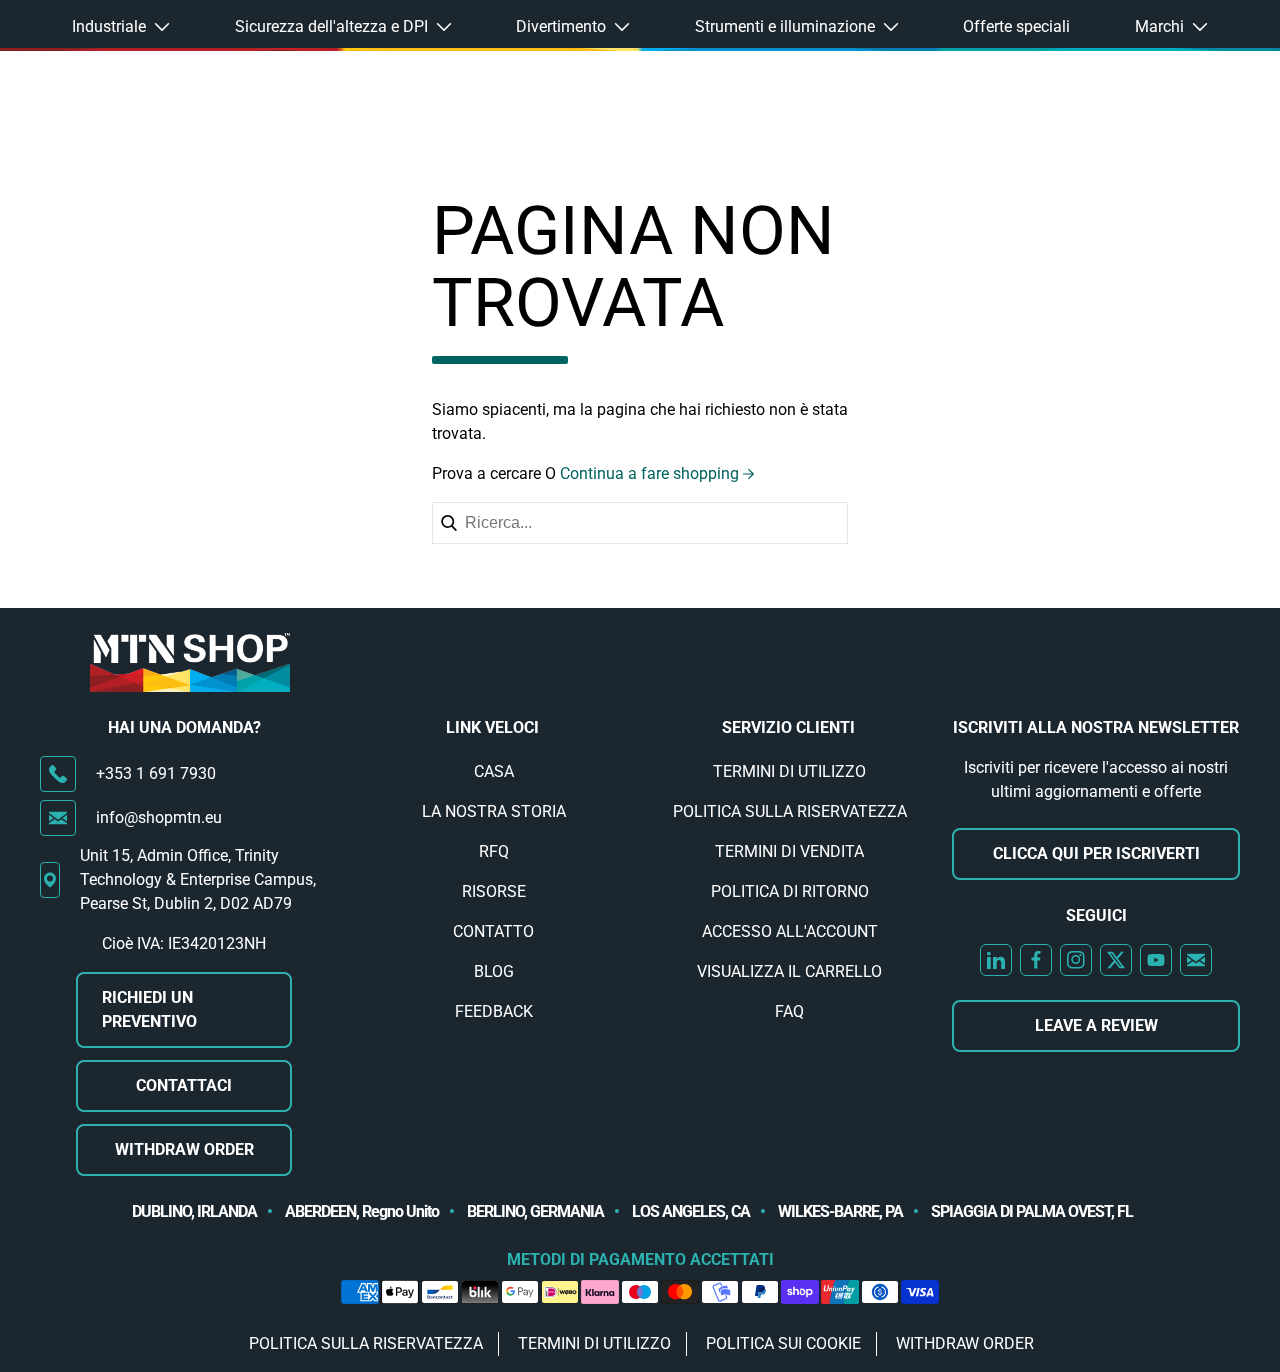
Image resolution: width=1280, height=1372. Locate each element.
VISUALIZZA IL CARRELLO (789, 971)
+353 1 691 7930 (156, 773)
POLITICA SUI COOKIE (783, 1343)
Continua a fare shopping (649, 473)
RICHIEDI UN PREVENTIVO (149, 1009)
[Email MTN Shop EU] (1196, 960)
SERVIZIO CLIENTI (788, 727)
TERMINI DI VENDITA (789, 851)
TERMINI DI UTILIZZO (789, 771)
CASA (494, 771)
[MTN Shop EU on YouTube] (1156, 960)
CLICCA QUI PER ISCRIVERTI (1096, 853)
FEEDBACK (494, 1011)
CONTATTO (493, 931)
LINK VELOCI (492, 727)
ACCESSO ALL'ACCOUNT (790, 931)
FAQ (789, 1011)
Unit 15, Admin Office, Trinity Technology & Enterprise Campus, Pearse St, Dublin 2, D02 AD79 (198, 879)
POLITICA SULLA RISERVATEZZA (790, 811)
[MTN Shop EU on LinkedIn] (996, 960)
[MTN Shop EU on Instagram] (1076, 960)
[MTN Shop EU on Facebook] (1036, 960)
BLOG (494, 971)
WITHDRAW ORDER (184, 1149)
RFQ (494, 851)
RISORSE (494, 891)
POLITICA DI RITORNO (790, 891)
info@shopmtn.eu (159, 817)
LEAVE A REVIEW (1096, 1025)
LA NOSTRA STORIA (494, 811)
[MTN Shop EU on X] (1116, 960)
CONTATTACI (184, 1085)
